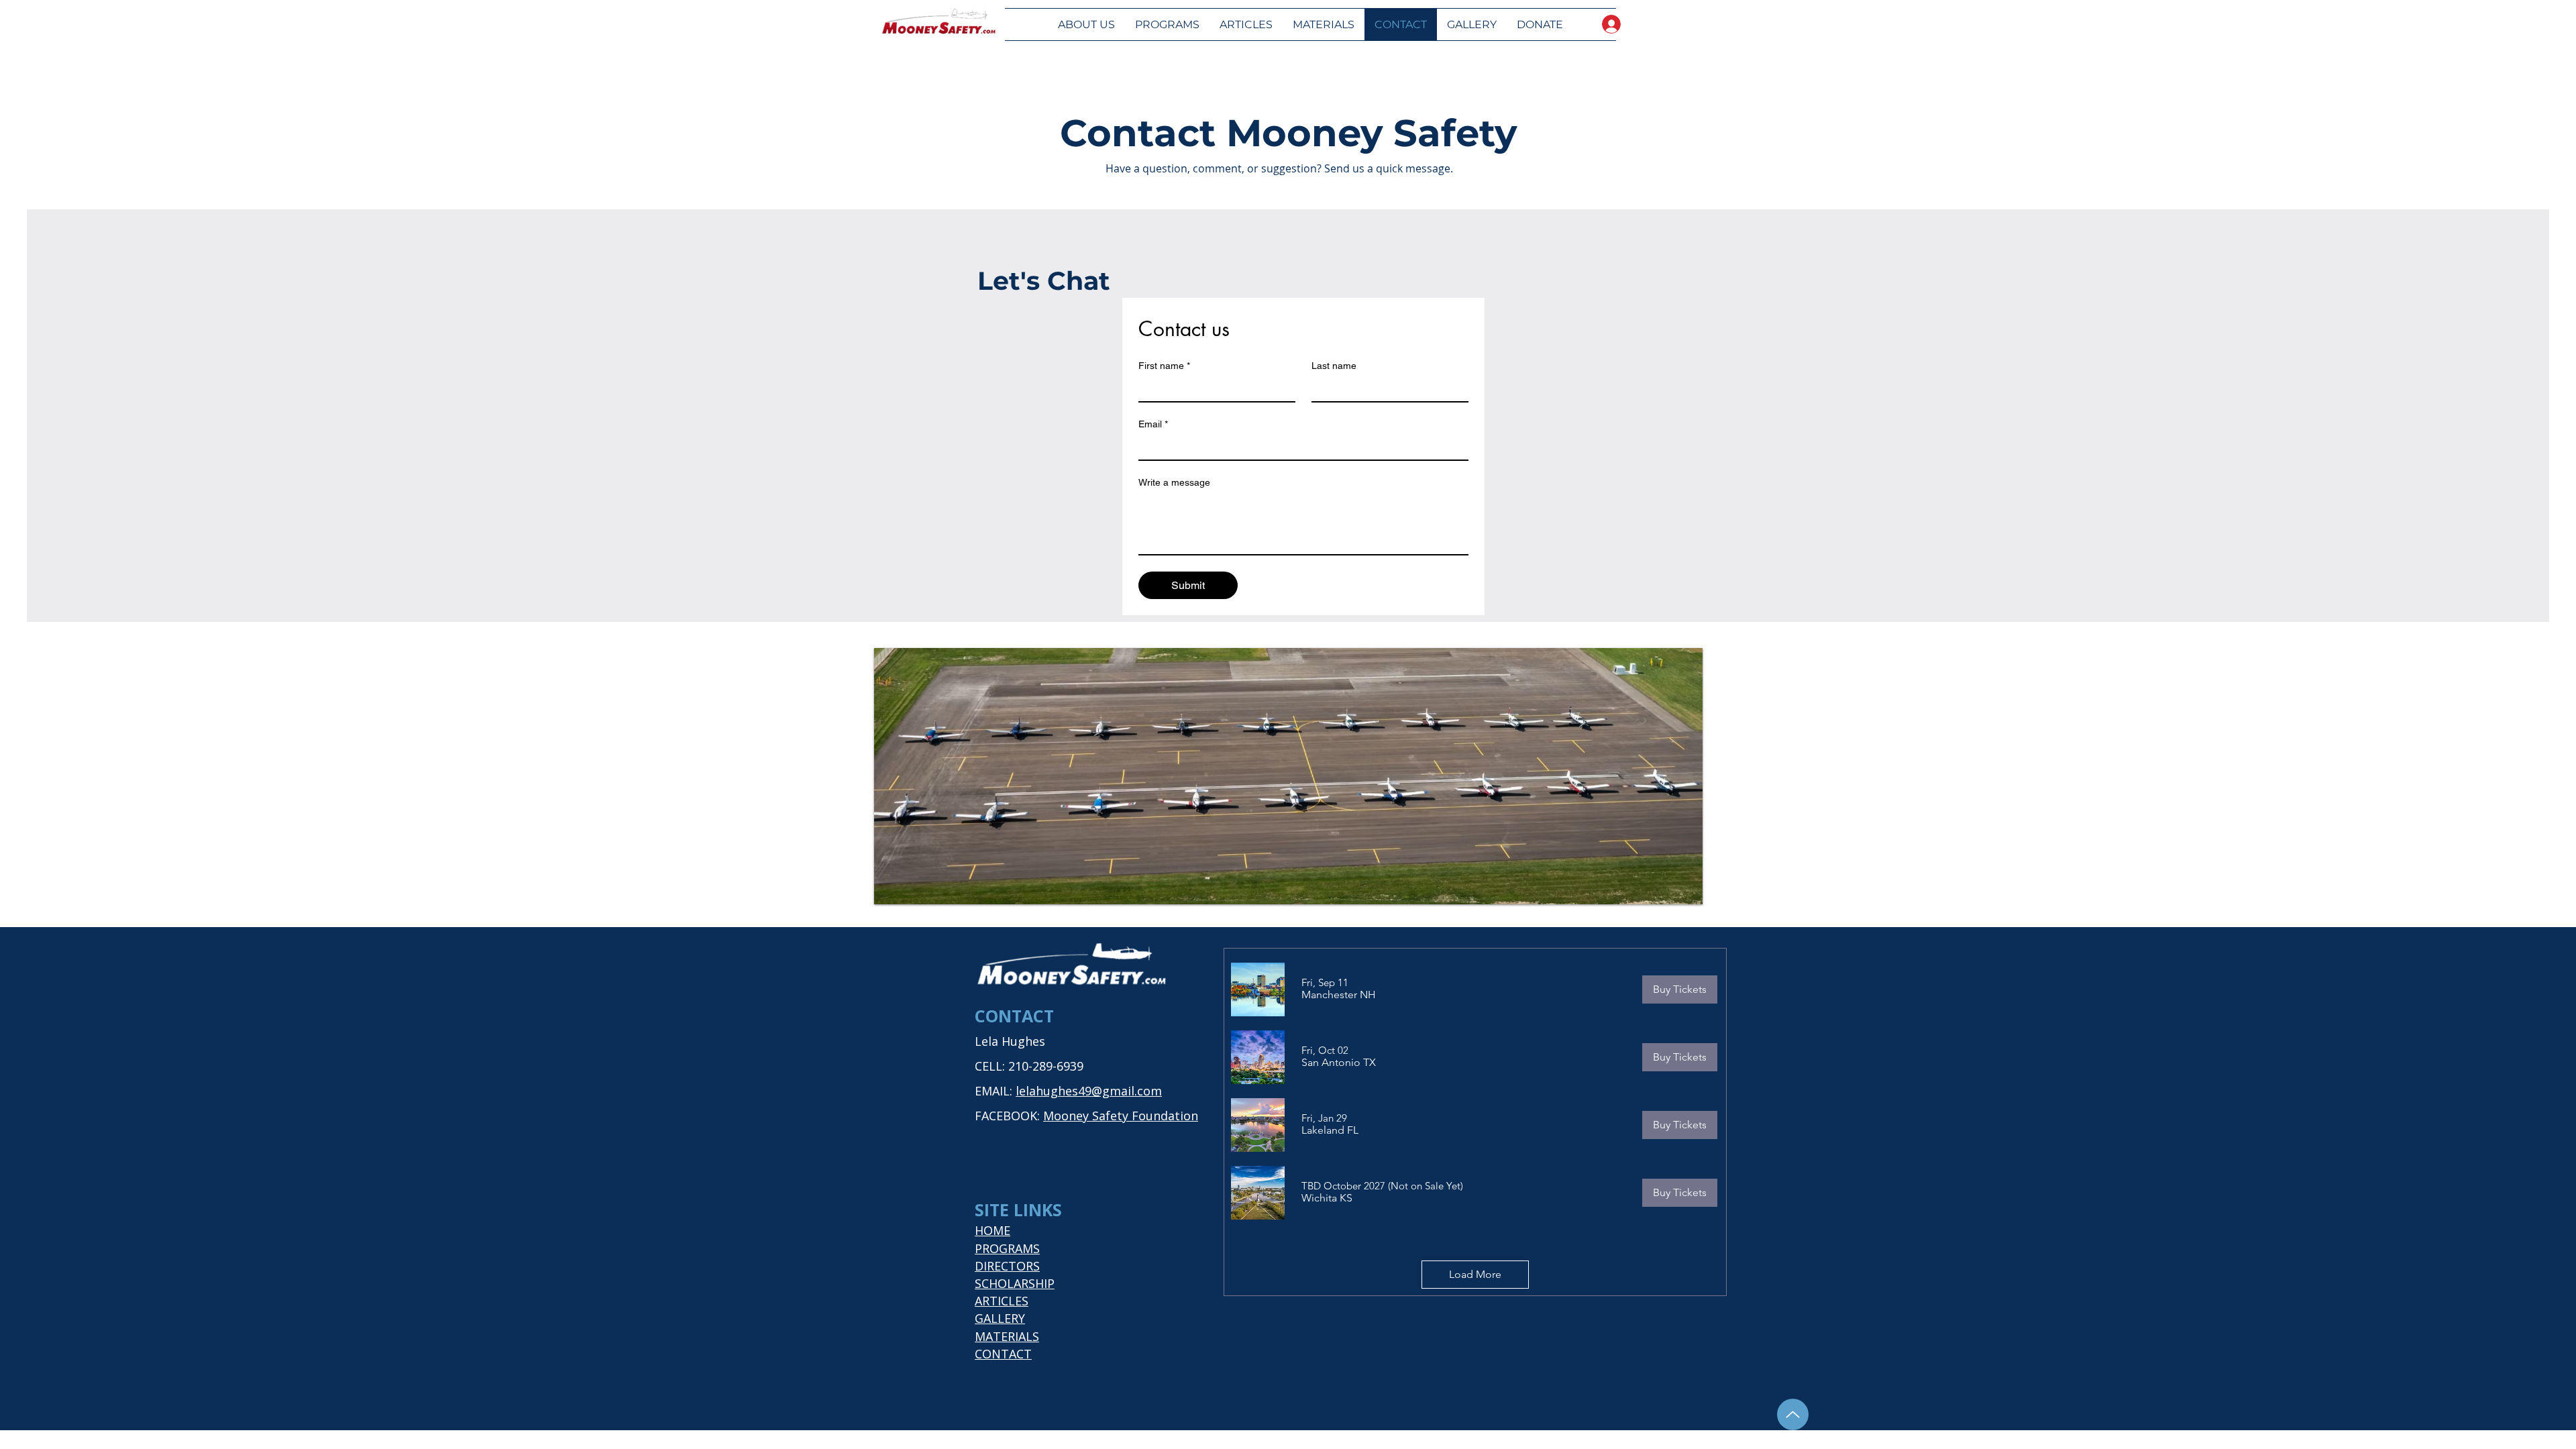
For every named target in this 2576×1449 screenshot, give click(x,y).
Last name (1334, 366)
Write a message (1174, 482)
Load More (1475, 1274)
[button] (1339, 995)
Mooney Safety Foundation (1121, 1116)
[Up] (1793, 1414)
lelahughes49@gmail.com (1089, 1091)
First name (1164, 366)
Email (1153, 424)
